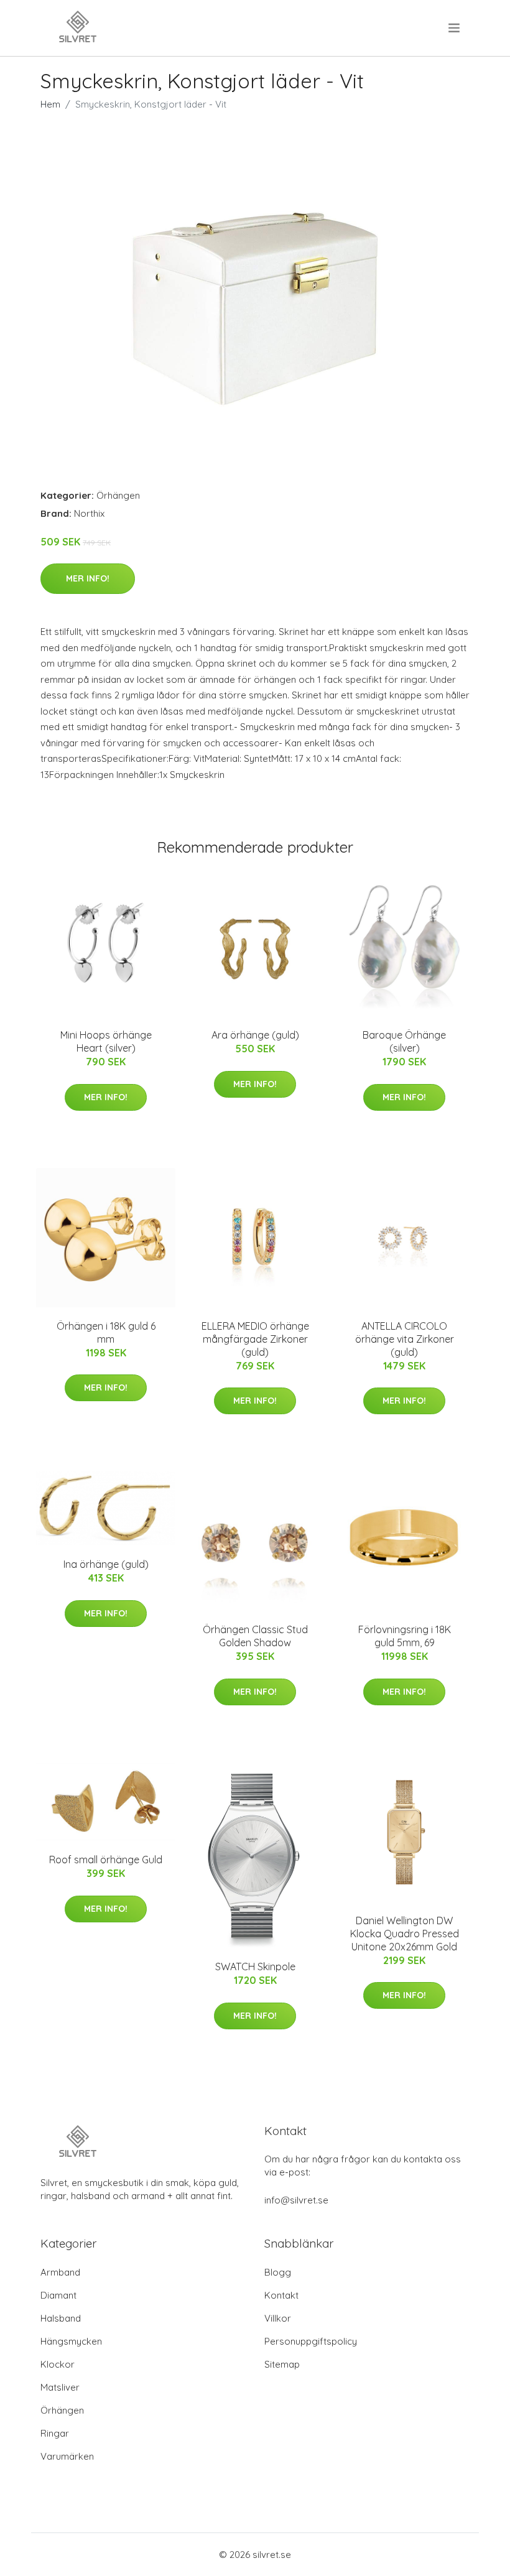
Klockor (58, 2364)
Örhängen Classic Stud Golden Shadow (255, 1636)
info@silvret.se (296, 2200)
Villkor (278, 2318)
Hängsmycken (71, 2341)
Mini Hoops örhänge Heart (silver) (106, 1041)
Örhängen (118, 495)
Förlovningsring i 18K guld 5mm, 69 (405, 1636)
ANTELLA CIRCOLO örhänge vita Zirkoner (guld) (405, 1339)
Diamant (58, 2295)
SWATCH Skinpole (255, 1967)
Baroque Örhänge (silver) (404, 1041)
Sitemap (282, 2364)
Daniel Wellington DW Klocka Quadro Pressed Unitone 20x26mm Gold (405, 1934)
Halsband (61, 2318)
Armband (60, 2272)
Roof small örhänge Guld (106, 1860)
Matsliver (60, 2387)
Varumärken (67, 2456)
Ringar (55, 2433)
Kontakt (281, 2295)
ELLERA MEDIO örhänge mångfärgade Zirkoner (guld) (255, 1339)
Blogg (278, 2272)
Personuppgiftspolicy (311, 2341)
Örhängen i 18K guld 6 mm (106, 1332)
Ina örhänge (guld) (106, 1564)
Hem (50, 104)
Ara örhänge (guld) (255, 1035)
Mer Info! (88, 578)
